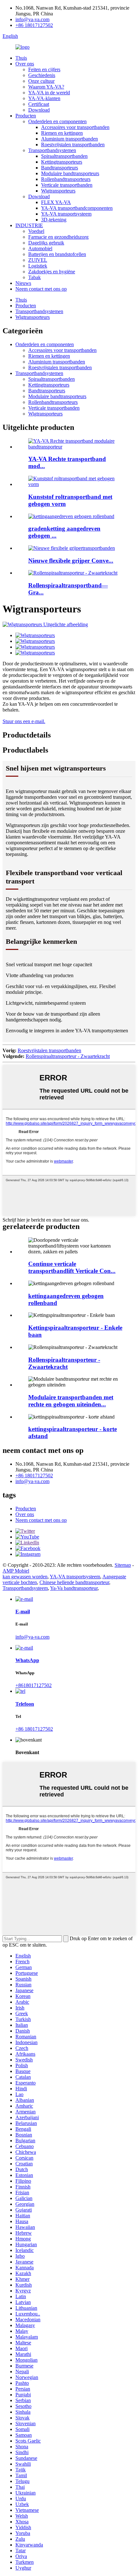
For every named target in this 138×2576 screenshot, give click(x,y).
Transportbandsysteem (25, 1588)
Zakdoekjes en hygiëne (52, 272)
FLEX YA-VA (56, 202)
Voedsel (36, 231)
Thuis (21, 58)
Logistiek (38, 266)
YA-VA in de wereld (49, 93)
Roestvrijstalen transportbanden (73, 145)
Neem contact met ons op (41, 289)
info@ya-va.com (32, 19)
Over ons (25, 64)
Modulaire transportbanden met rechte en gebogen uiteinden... (71, 1401)
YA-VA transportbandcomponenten (77, 208)
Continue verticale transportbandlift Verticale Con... (72, 1267)
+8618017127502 (34, 1685)
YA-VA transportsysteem (66, 214)
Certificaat (39, 104)
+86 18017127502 (34, 25)
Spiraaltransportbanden (64, 156)
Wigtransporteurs (58, 191)
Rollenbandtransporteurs (66, 179)
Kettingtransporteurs (62, 162)
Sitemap (123, 1565)
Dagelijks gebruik (46, 243)
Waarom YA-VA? (46, 87)
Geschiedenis (42, 75)
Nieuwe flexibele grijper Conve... (71, 561)
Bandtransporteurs (60, 168)
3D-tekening (54, 220)
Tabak (34, 277)
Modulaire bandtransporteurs (70, 173)
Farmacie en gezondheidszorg (58, 237)
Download (39, 110)
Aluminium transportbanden (69, 139)
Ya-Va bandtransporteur (74, 1588)
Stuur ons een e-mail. (24, 721)
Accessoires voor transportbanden (75, 127)
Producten (26, 116)
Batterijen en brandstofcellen (57, 254)
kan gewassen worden (25, 1577)
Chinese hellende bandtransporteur (74, 1582)
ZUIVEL (38, 260)
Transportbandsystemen (52, 150)
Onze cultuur (41, 81)
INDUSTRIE (29, 225)
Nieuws (23, 283)
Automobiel (40, 248)
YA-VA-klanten (44, 98)
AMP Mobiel (16, 1571)
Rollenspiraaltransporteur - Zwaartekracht (68, 1056)
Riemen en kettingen (62, 133)
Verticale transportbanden (67, 185)
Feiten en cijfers (44, 69)
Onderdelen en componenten (57, 121)
